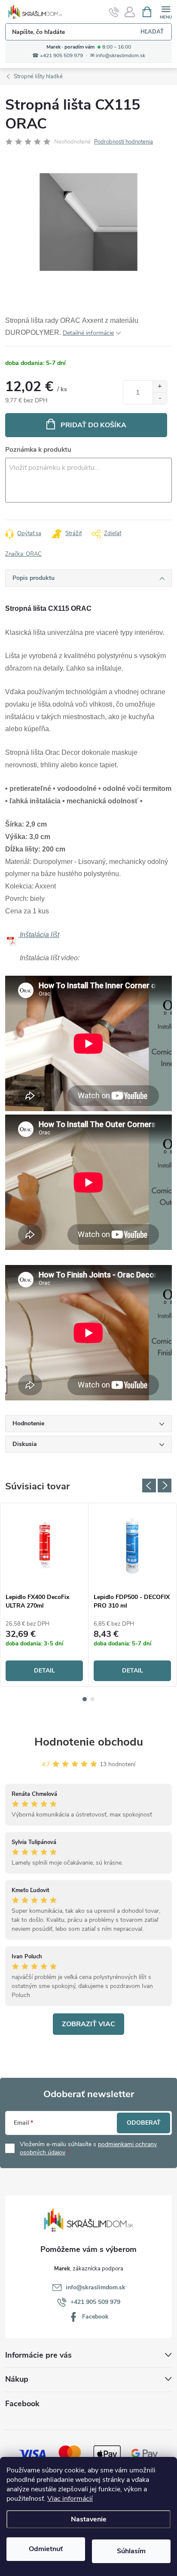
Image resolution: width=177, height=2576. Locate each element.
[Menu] (166, 11)
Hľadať (152, 32)
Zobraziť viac (88, 2024)
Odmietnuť (46, 2549)
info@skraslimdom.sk (96, 2287)
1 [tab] (85, 1699)
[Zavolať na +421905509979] (114, 12)
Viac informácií (70, 2499)
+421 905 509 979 (95, 2302)
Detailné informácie (88, 333)
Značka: (23, 554)
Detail (44, 1671)
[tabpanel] (44, 1595)
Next (165, 1486)
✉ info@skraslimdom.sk (118, 56)
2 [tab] (92, 1699)
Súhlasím (131, 2551)
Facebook (95, 2317)
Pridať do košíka (93, 425)
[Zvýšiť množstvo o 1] (160, 387)
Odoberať (144, 2123)
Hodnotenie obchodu (89, 1742)
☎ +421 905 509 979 (58, 56)
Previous (149, 1486)
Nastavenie (89, 2519)
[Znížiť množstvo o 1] (160, 398)
